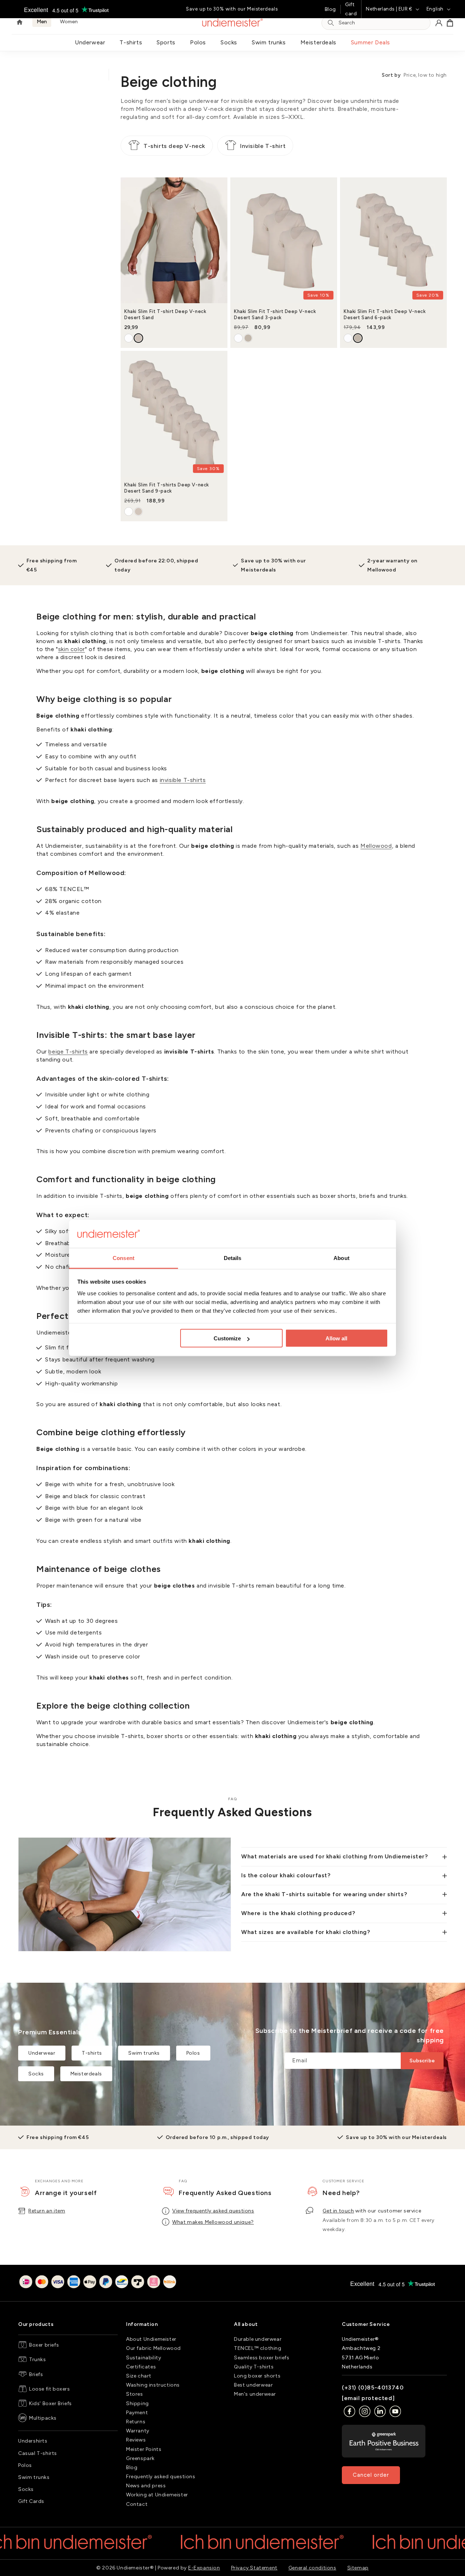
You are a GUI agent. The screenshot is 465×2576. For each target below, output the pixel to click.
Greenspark (140, 2458)
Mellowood (376, 846)
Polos (198, 42)
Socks (229, 42)
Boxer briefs (44, 2345)
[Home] (20, 23)
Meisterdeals (318, 42)
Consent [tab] (124, 1258)
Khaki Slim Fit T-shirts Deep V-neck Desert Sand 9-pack (167, 488)
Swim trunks (269, 42)
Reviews (136, 2440)
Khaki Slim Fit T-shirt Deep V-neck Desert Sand (165, 314)
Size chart (139, 2376)
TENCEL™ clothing (258, 2348)
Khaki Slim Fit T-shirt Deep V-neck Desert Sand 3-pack (275, 314)
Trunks (38, 2360)
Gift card (351, 9)
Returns (136, 2422)
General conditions (312, 2568)
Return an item (47, 2211)
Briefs (36, 2374)
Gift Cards (31, 2501)
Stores (135, 2394)
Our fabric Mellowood (153, 2348)
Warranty (138, 2431)
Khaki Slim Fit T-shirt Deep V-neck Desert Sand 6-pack (385, 314)
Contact (137, 2504)
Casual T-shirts (38, 2453)
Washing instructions (153, 2385)
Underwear (90, 42)
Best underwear (253, 2385)
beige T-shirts (68, 1052)
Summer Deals (371, 42)
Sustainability (143, 2358)
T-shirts (131, 42)
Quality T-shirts (254, 2367)
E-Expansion (204, 2568)
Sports (166, 42)
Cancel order (371, 2475)
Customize (227, 1338)
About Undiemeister (151, 2339)
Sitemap (358, 2568)
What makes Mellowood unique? (213, 2222)
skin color (72, 649)
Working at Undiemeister (157, 2495)
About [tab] (341, 1258)
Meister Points (144, 2449)
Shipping (138, 2404)
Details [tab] (233, 1258)
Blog (330, 9)
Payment (137, 2413)
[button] (450, 23)
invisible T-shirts (183, 780)
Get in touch (338, 2211)
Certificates (141, 2367)
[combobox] (382, 23)
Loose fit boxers (50, 2389)
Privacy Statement (254, 2568)
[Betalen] (98, 2283)
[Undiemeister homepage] (233, 23)
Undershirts (33, 2441)
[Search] (331, 23)
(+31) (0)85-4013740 (373, 2388)
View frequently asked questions (213, 2211)
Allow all (336, 1338)
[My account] (439, 23)
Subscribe (422, 2061)
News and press (146, 2486)
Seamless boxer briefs (262, 2358)
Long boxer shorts (257, 2376)
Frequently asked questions (161, 2477)
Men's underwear (255, 2394)
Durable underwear (258, 2339)
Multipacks (43, 2418)
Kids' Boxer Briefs (50, 2404)
